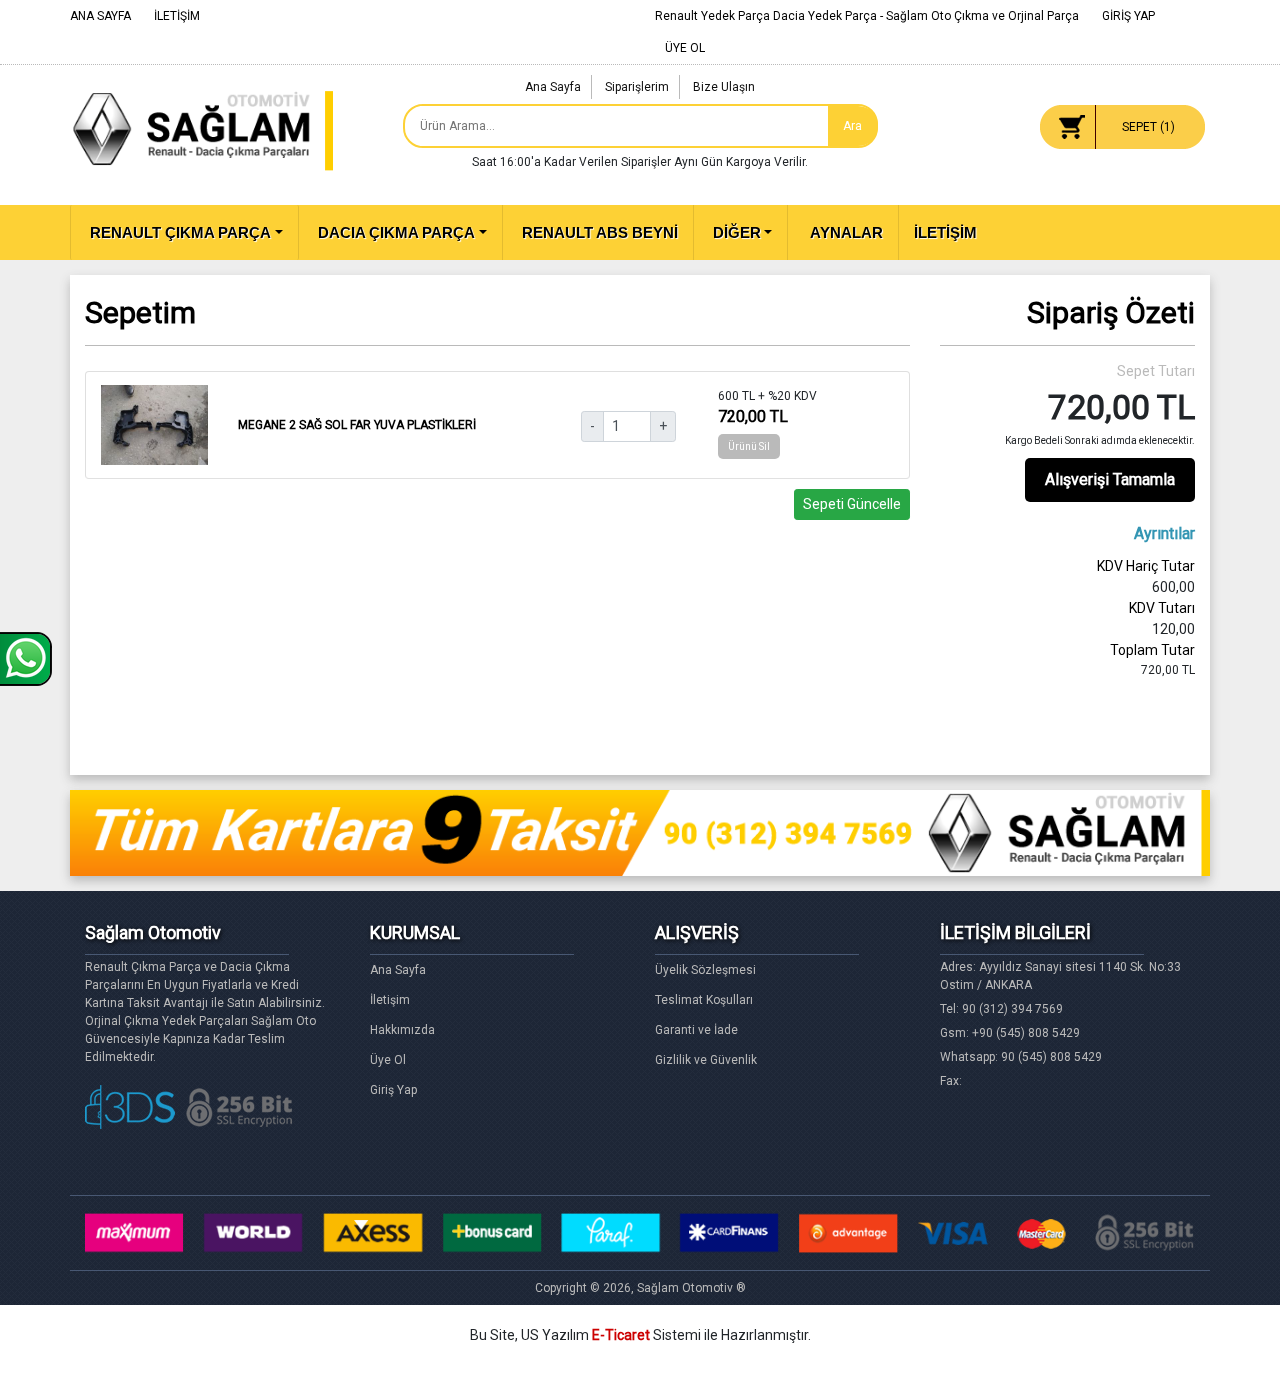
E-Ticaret (621, 1335)
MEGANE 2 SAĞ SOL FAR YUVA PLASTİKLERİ (357, 425)
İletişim (390, 1000)
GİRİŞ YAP (1128, 16)
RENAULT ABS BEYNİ (600, 232)
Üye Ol (388, 1060)
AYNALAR (845, 232)
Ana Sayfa (553, 87)
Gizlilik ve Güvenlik (706, 1060)
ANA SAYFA (100, 16)
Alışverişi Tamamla (1110, 479)
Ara (852, 126)
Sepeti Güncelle (852, 504)
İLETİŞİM (177, 16)
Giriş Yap (393, 1090)
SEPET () (1148, 127)
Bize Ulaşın (724, 87)
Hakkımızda (402, 1030)
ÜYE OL (685, 48)
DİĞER (737, 232)
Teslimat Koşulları (704, 1000)
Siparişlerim (637, 87)
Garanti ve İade (696, 1030)
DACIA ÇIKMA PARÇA (396, 232)
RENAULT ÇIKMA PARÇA (180, 232)
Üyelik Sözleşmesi (705, 970)
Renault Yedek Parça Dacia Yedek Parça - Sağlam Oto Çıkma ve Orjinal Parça (867, 16)
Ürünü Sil (749, 446)
